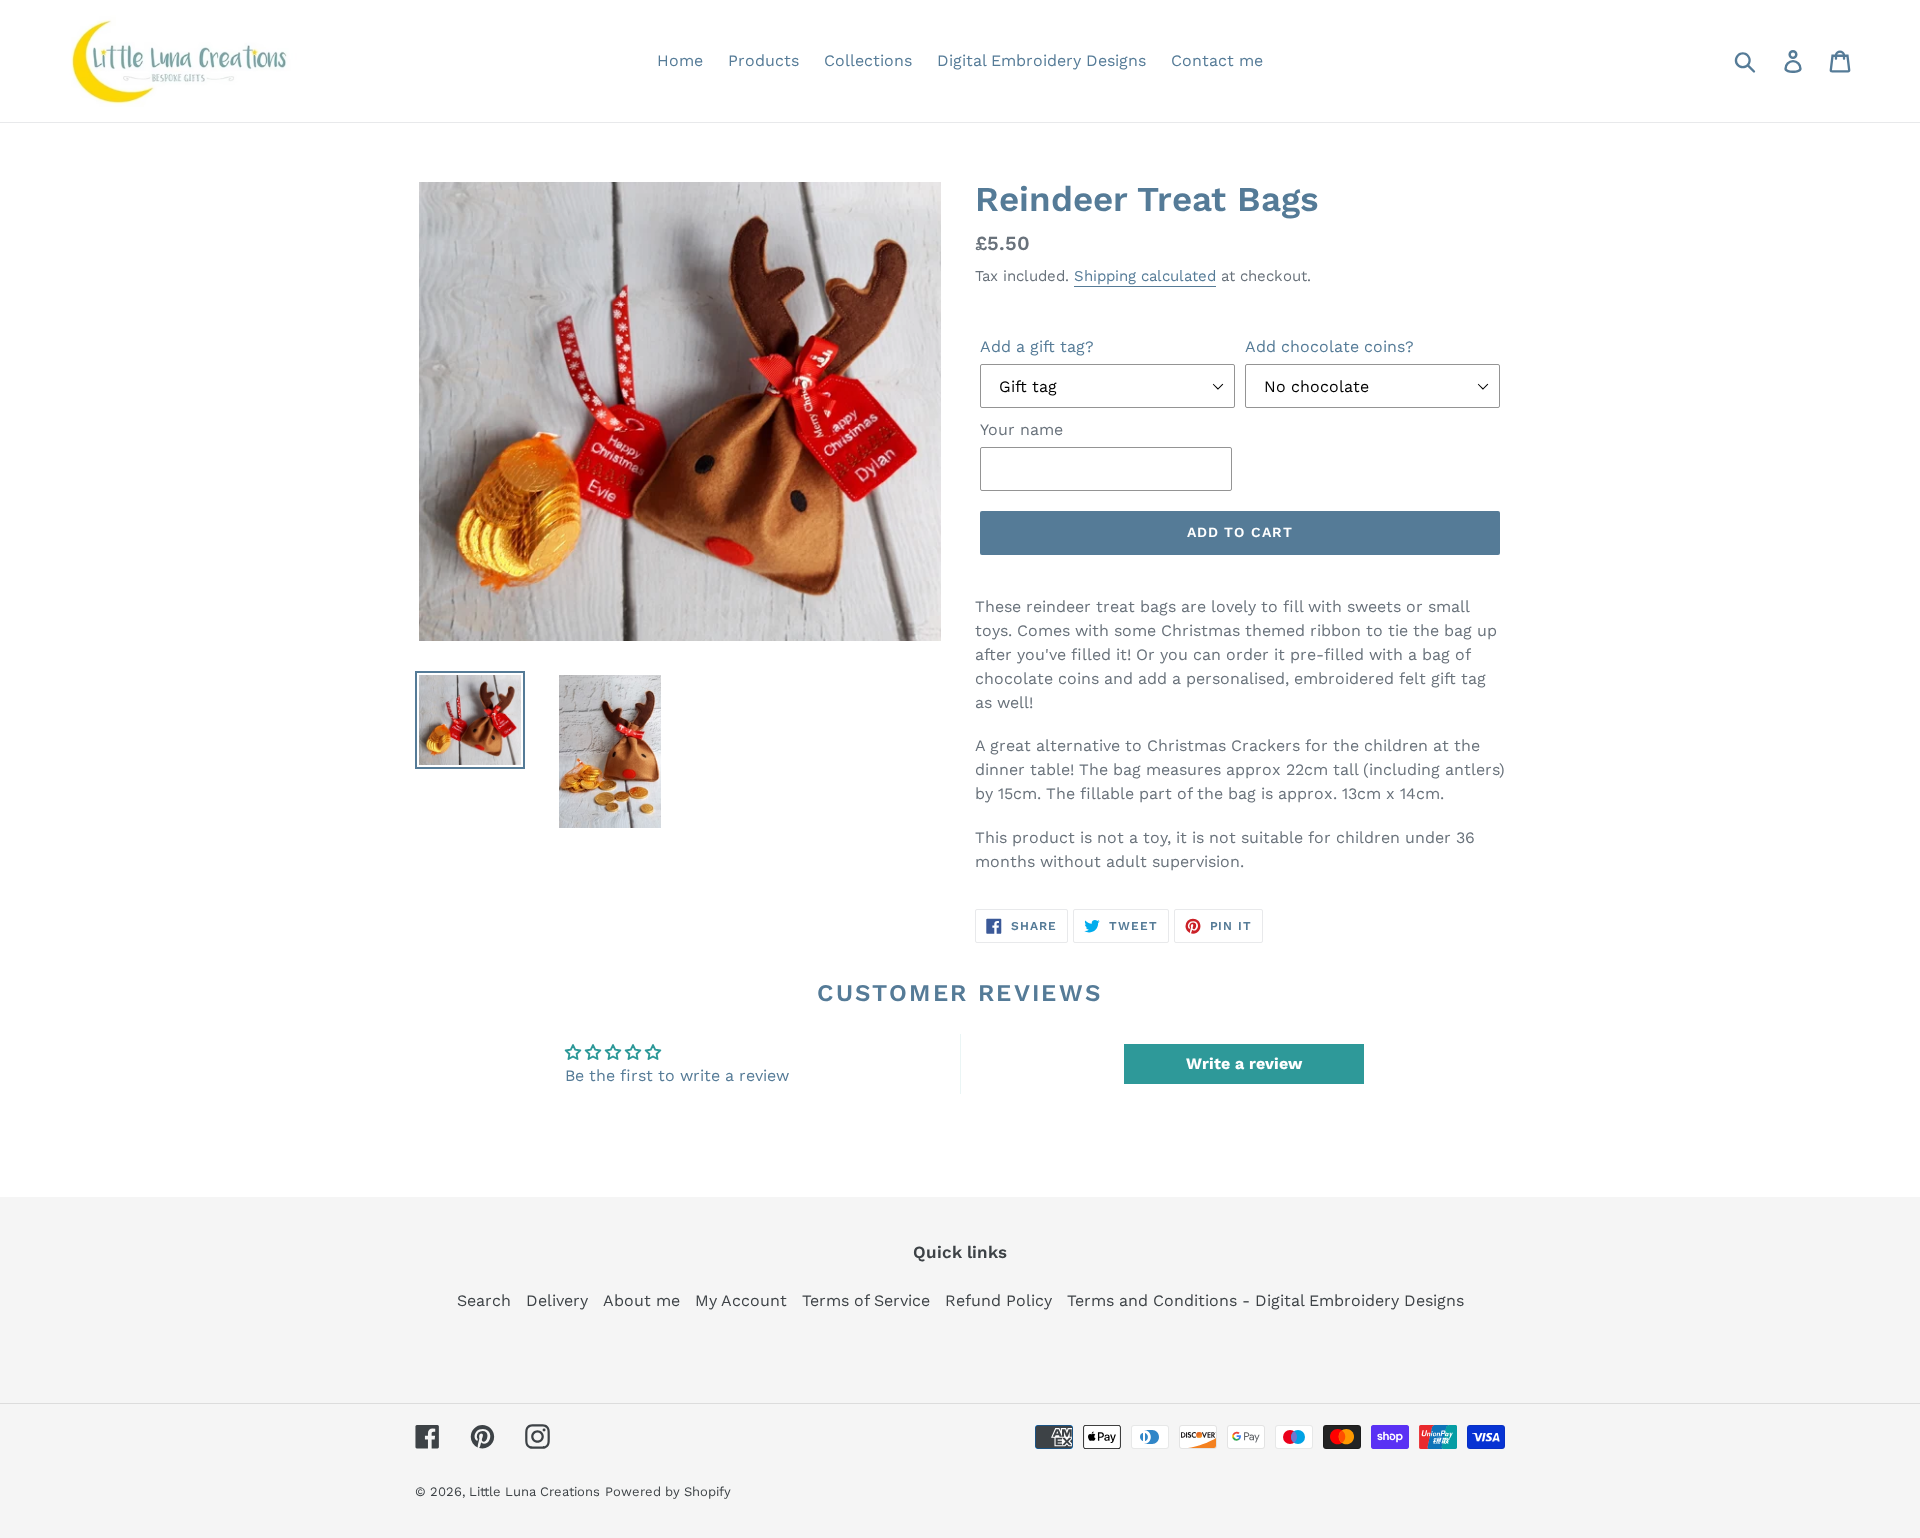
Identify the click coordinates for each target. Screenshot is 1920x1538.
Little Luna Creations (534, 1491)
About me (641, 1300)
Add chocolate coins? (1329, 346)
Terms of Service (866, 1300)
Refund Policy (998, 1300)
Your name (1021, 429)
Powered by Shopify (668, 1491)
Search (484, 1300)
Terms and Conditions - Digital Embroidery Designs (1265, 1300)
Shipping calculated (1145, 276)
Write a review (1244, 1063)
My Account (741, 1300)
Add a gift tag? (1037, 346)
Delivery (557, 1300)
